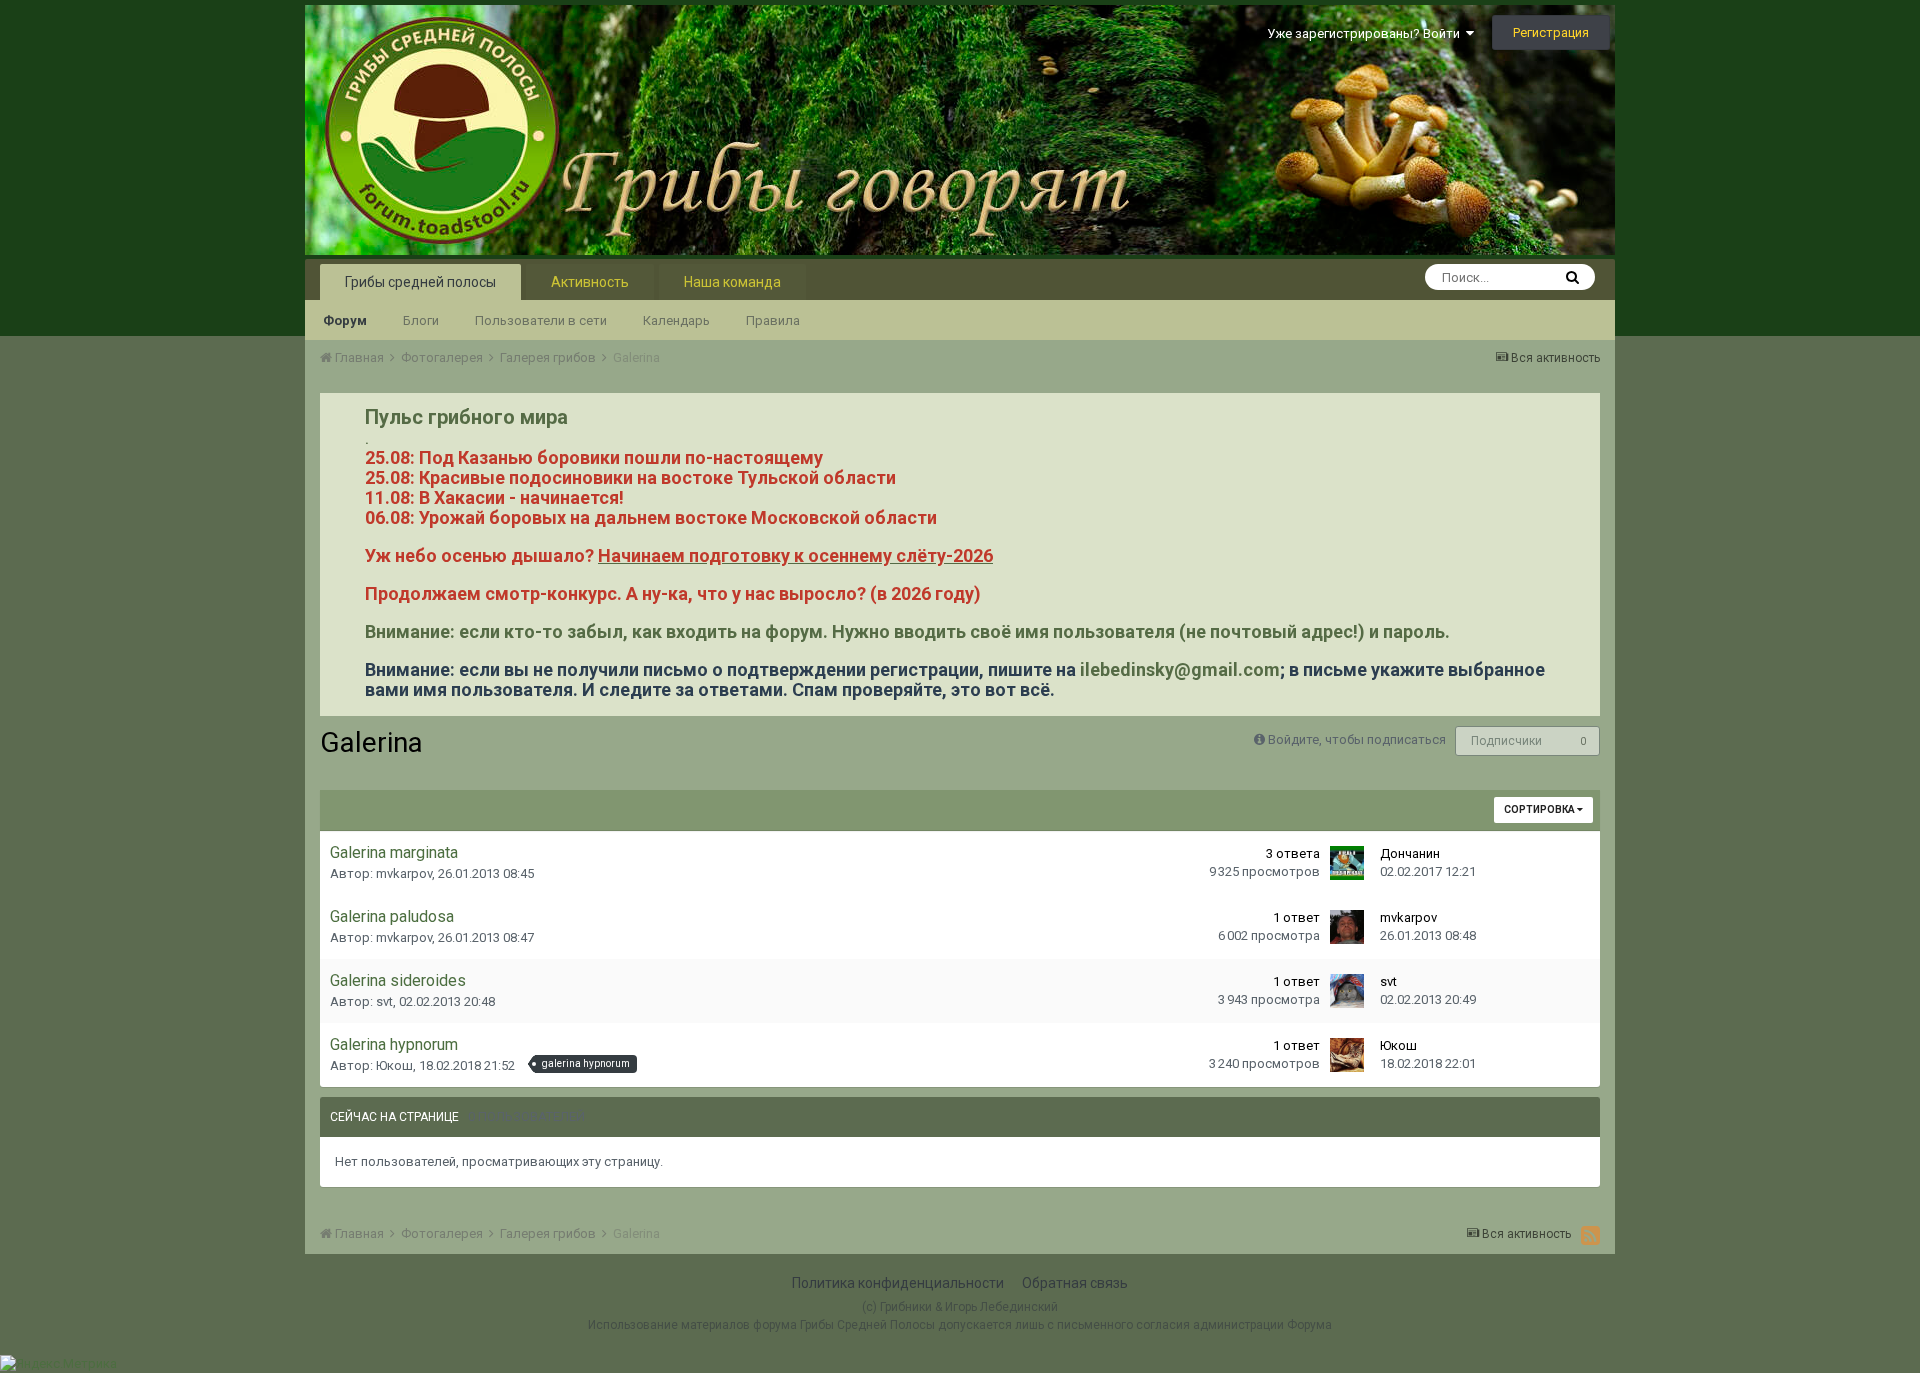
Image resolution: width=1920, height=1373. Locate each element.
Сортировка (1540, 809)
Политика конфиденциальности (898, 1283)
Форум (345, 320)
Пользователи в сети (541, 320)
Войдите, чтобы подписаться (1357, 739)
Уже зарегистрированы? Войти (1366, 33)
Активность (590, 282)
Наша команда (732, 282)
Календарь (676, 320)
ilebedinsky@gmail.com (1180, 669)
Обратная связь (1075, 1283)
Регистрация (1551, 32)
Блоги (421, 320)
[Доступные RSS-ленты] (1590, 1235)
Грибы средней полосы (420, 282)
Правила (773, 320)
